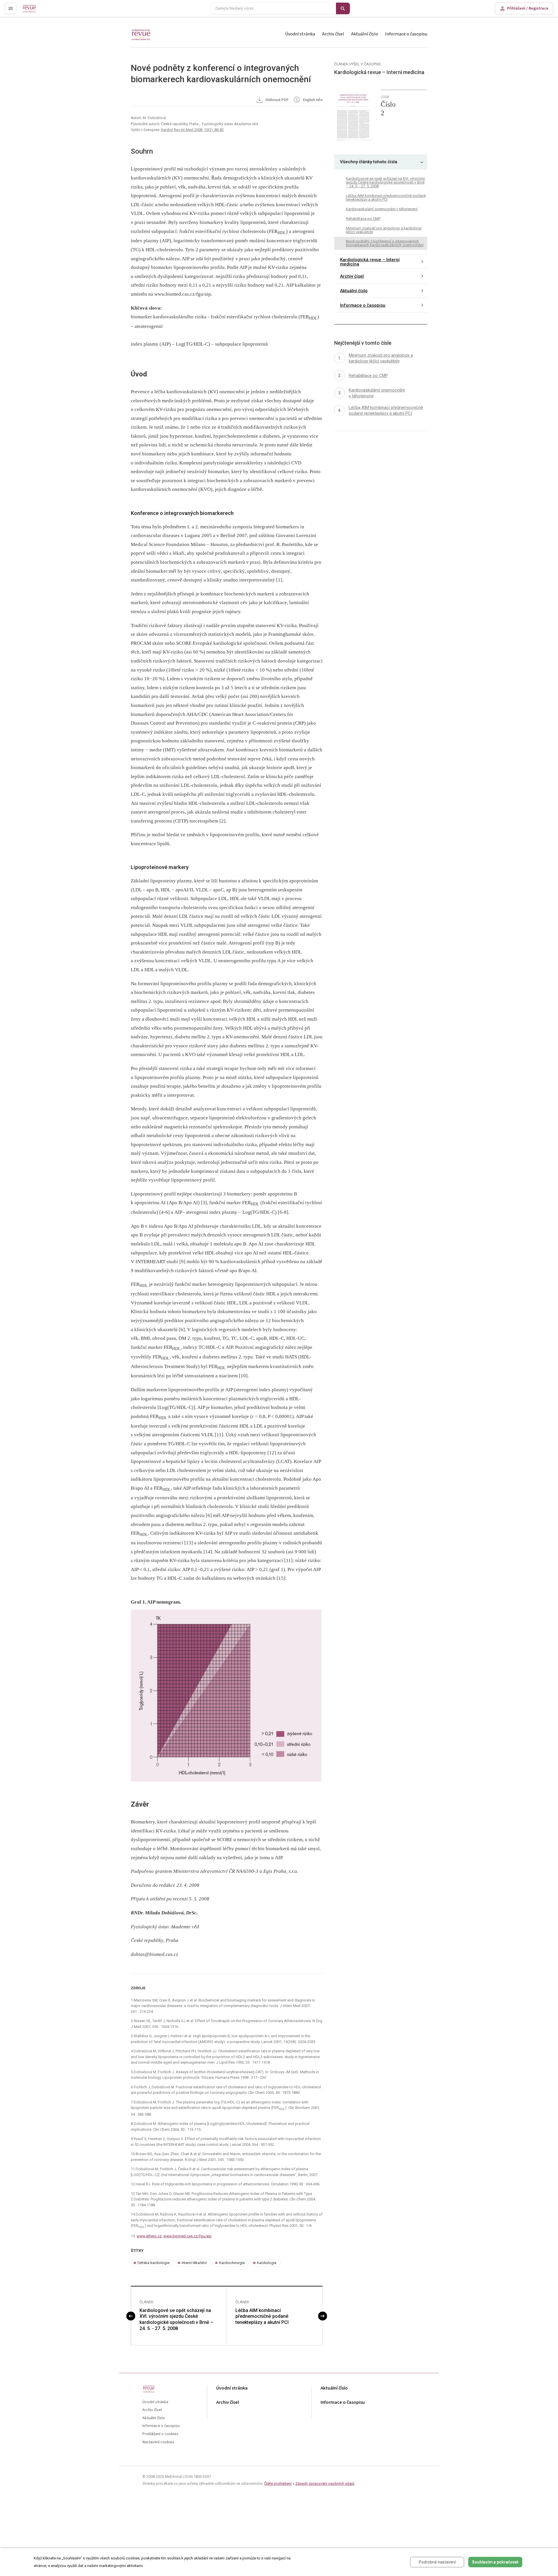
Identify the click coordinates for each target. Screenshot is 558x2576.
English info (312, 100)
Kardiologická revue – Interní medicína (370, 262)
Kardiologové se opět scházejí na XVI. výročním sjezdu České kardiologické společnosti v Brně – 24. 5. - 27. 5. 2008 (176, 2319)
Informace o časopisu (406, 34)
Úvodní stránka (300, 34)
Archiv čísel (333, 34)
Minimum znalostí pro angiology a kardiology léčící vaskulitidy (384, 230)
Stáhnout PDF (277, 100)
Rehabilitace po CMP (363, 218)
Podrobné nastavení (437, 2562)
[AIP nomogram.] (227, 1696)
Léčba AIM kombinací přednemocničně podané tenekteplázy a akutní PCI (262, 2316)
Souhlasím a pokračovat (495, 2562)
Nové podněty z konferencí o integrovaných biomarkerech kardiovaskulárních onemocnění (385, 243)
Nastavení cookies (158, 2442)
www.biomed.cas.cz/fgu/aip (187, 2236)
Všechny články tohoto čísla (369, 162)
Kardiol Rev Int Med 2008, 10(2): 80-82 (192, 130)
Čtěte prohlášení (278, 2483)
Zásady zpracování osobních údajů (325, 2483)
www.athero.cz (149, 2236)
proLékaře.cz (34, 11)
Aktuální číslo (365, 34)
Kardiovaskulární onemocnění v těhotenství (382, 209)
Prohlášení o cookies (160, 2434)
